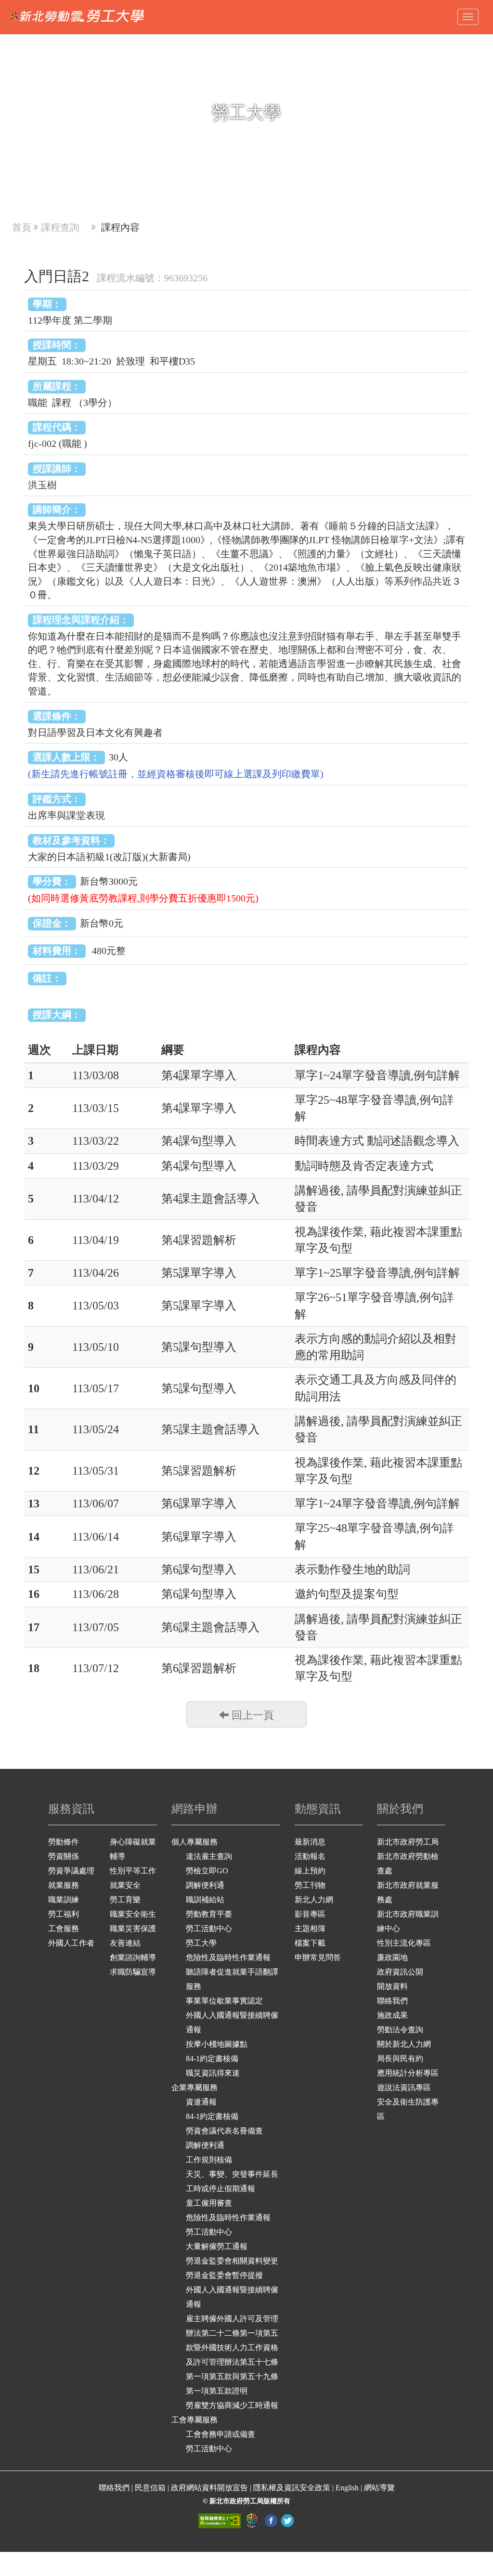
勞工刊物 (310, 1885)
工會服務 (64, 1929)
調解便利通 (205, 1885)
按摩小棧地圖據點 (217, 2044)
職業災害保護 (133, 1929)
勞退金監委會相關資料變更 (232, 2261)
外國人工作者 (71, 1943)
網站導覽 (379, 2488)
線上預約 (310, 1871)
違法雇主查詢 (209, 1856)
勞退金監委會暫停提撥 (224, 2275)
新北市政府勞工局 (408, 1842)
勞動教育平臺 (209, 1914)
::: (3, 5)
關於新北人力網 (404, 2044)
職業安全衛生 (133, 1914)
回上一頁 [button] (251, 1715)
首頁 (22, 227)
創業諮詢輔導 (133, 1957)
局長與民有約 (400, 2059)
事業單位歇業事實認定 (224, 2001)
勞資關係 (64, 1856)
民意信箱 (151, 2488)
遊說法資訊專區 (404, 2087)
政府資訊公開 (400, 1972)
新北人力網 (314, 1900)
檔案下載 (310, 1943)
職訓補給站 (205, 1900)
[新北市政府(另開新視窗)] (253, 2520)
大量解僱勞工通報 (217, 2246)
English (347, 2488)
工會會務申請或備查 (221, 2434)
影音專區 (310, 1914)
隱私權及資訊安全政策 (292, 2488)
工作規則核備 (209, 2160)
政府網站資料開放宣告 (209, 2488)
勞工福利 (64, 1914)
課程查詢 (60, 227)
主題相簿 (310, 1929)
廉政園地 (392, 1957)
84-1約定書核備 (212, 2059)
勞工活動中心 (209, 1929)
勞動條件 (64, 1842)
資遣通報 (201, 2102)
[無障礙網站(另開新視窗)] (221, 2520)
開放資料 (392, 1986)
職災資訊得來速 (213, 2073)
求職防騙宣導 (133, 1972)
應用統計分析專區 (408, 2073)
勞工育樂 (125, 1900)
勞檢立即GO (207, 1871)
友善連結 (125, 1943)
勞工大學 (201, 1943)
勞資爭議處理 (71, 1871)
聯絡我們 (392, 2001)
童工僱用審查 (209, 2203)
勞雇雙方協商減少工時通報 (232, 2405)
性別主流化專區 (404, 1943)
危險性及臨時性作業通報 (228, 1957)
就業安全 (125, 1885)
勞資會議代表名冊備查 (224, 2131)
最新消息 (310, 1842)
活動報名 (310, 1856)
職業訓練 (64, 1900)
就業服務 (64, 1885)
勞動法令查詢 (400, 2030)
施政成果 (392, 2015)
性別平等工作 (133, 1871)
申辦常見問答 (318, 1957)
